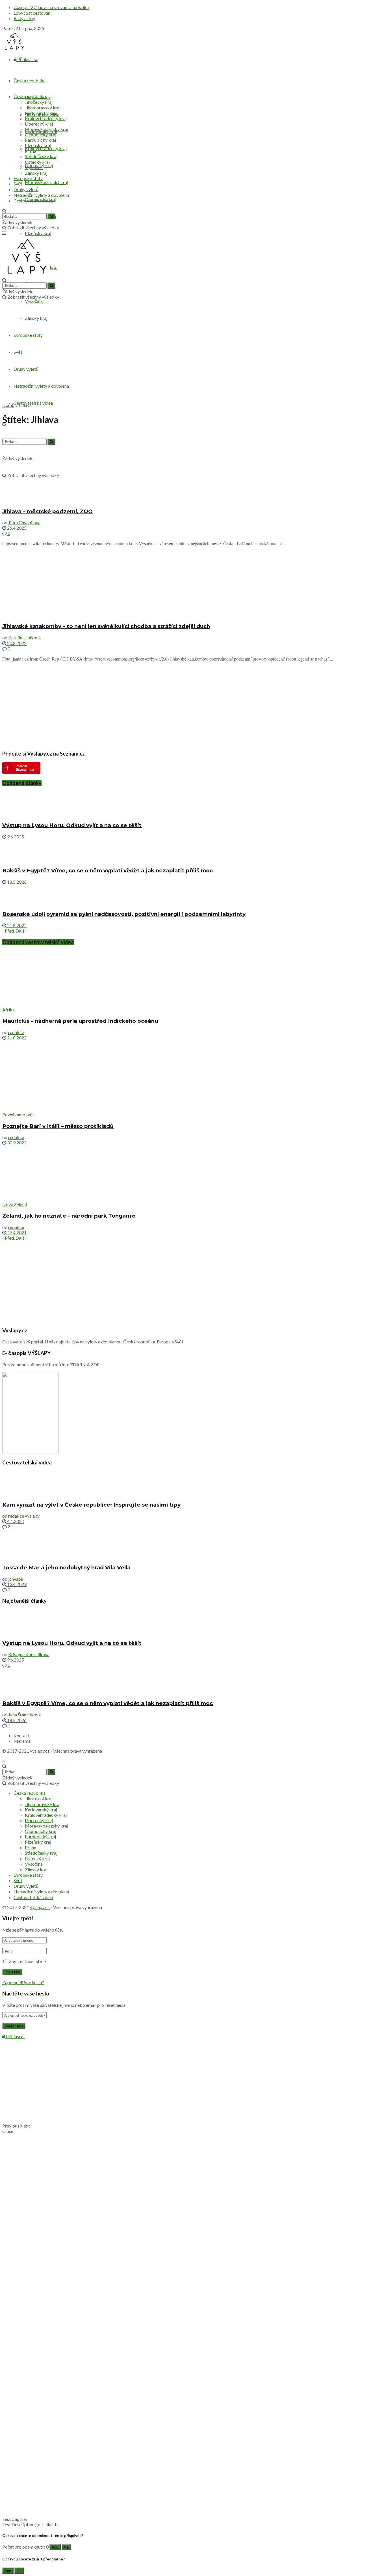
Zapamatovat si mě (27, 1961)
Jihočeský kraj (39, 102)
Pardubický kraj (40, 140)
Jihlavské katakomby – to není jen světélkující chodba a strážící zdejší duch (106, 626)
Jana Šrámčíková (24, 1715)
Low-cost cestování (32, 13)
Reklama (22, 1741)
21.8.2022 (16, 925)
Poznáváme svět (18, 1115)
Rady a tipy (24, 18)
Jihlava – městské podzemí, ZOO (47, 511)
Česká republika (30, 80)
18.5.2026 (16, 882)
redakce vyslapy (24, 1516)
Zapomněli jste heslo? (23, 1982)
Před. (9, 931)
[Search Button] (51, 216)
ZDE (95, 1364)
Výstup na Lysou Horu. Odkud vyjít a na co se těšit (72, 825)
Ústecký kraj (37, 162)
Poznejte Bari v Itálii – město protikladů (58, 1126)
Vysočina (34, 301)
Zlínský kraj (36, 318)
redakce (16, 1032)
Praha (31, 151)
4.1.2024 (15, 1521)
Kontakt (22, 1735)
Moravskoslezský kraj (46, 182)
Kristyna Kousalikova (29, 1654)
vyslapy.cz (40, 1751)
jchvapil (16, 1579)
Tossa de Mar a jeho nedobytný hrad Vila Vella (66, 1568)
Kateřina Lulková (24, 637)
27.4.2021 (16, 1232)
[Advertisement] (193, 358)
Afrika (8, 1010)
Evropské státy (28, 178)
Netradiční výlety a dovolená (41, 195)
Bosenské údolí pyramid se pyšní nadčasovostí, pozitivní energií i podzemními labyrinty (124, 914)
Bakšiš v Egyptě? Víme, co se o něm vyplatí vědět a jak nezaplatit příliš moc (108, 870)
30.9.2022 (16, 1143)
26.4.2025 (16, 528)
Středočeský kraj (41, 156)
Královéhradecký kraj (46, 148)
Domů (8, 405)
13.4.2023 (16, 1584)
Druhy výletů (26, 189)
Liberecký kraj (39, 124)
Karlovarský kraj (41, 113)
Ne (66, 2547)
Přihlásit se (27, 59)
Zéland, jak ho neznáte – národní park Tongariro (69, 1216)
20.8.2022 (16, 643)
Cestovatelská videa (33, 403)
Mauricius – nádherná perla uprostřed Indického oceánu (80, 1021)
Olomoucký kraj (41, 134)
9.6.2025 (15, 837)
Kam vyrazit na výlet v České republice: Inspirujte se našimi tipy (91, 1505)
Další (21, 931)
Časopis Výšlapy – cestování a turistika (51, 7)
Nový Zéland (15, 1204)
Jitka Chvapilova (24, 522)
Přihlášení (15, 2036)
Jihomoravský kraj (43, 108)
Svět (18, 352)
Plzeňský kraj (38, 233)
